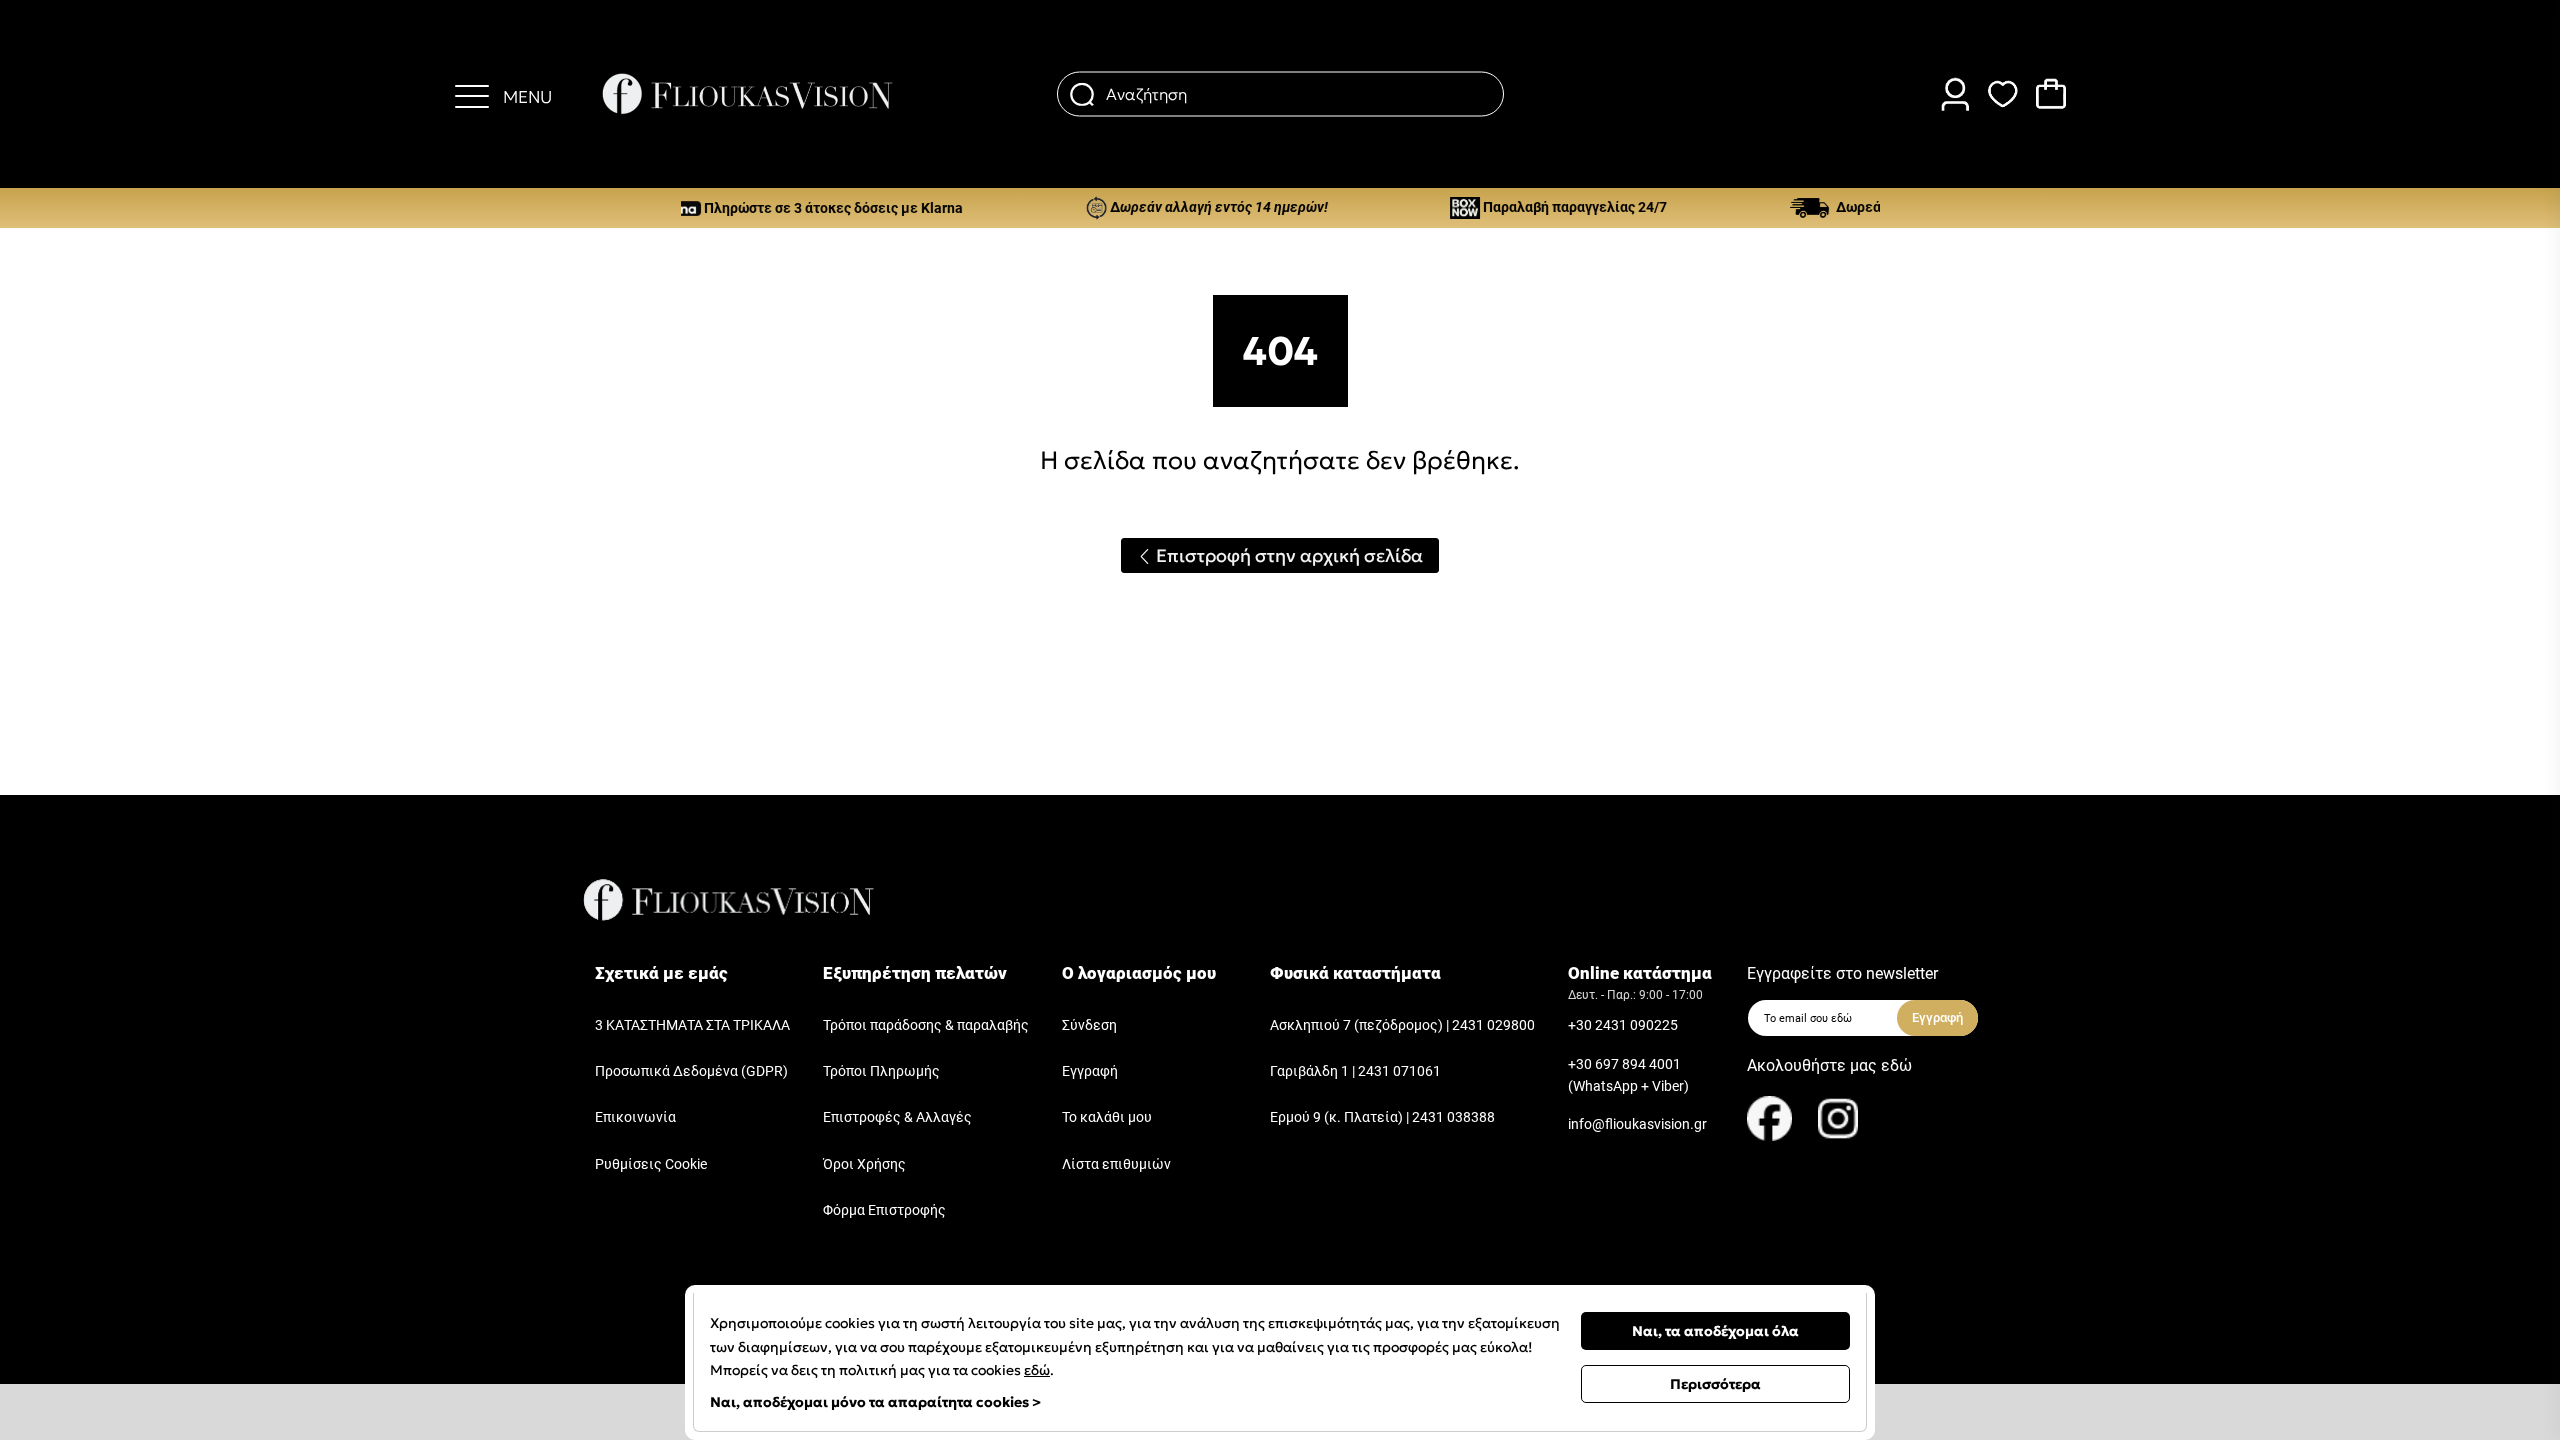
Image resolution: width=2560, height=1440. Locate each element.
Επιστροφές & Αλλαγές (897, 1117)
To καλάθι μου (1107, 1117)
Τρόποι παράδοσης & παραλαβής (926, 1025)
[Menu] (472, 94)
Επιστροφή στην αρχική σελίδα (1287, 555)
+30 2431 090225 (1623, 1025)
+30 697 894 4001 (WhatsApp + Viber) (1628, 1075)
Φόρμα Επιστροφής (884, 1210)
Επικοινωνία (635, 1117)
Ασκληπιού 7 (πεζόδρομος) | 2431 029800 (1402, 1025)
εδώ (1037, 1370)
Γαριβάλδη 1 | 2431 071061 (1355, 1071)
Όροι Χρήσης (864, 1164)
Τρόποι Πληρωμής (881, 1071)
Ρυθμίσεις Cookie (651, 1164)
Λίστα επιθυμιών (1116, 1164)
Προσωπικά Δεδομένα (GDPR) (691, 1071)
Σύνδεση (1089, 1025)
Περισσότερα (1715, 1384)
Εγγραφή (1090, 1071)
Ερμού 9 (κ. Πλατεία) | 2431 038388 (1382, 1117)
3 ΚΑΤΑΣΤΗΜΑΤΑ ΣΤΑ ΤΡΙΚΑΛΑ (692, 1025)
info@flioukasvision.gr (1637, 1124)
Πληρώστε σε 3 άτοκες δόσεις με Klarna (787, 208)
